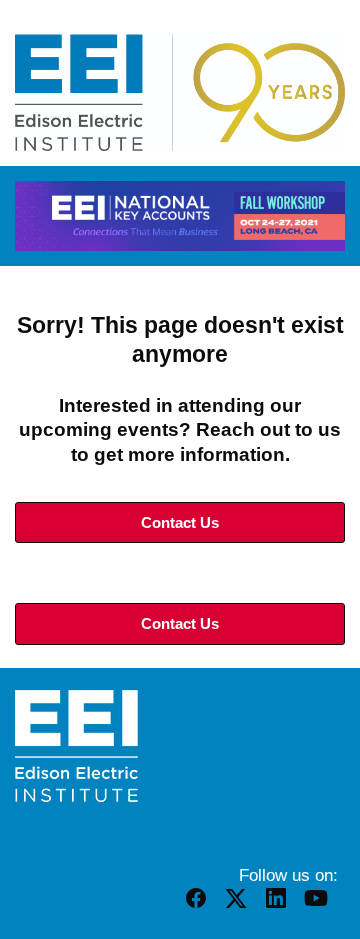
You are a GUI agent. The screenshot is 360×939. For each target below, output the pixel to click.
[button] (198, 906)
